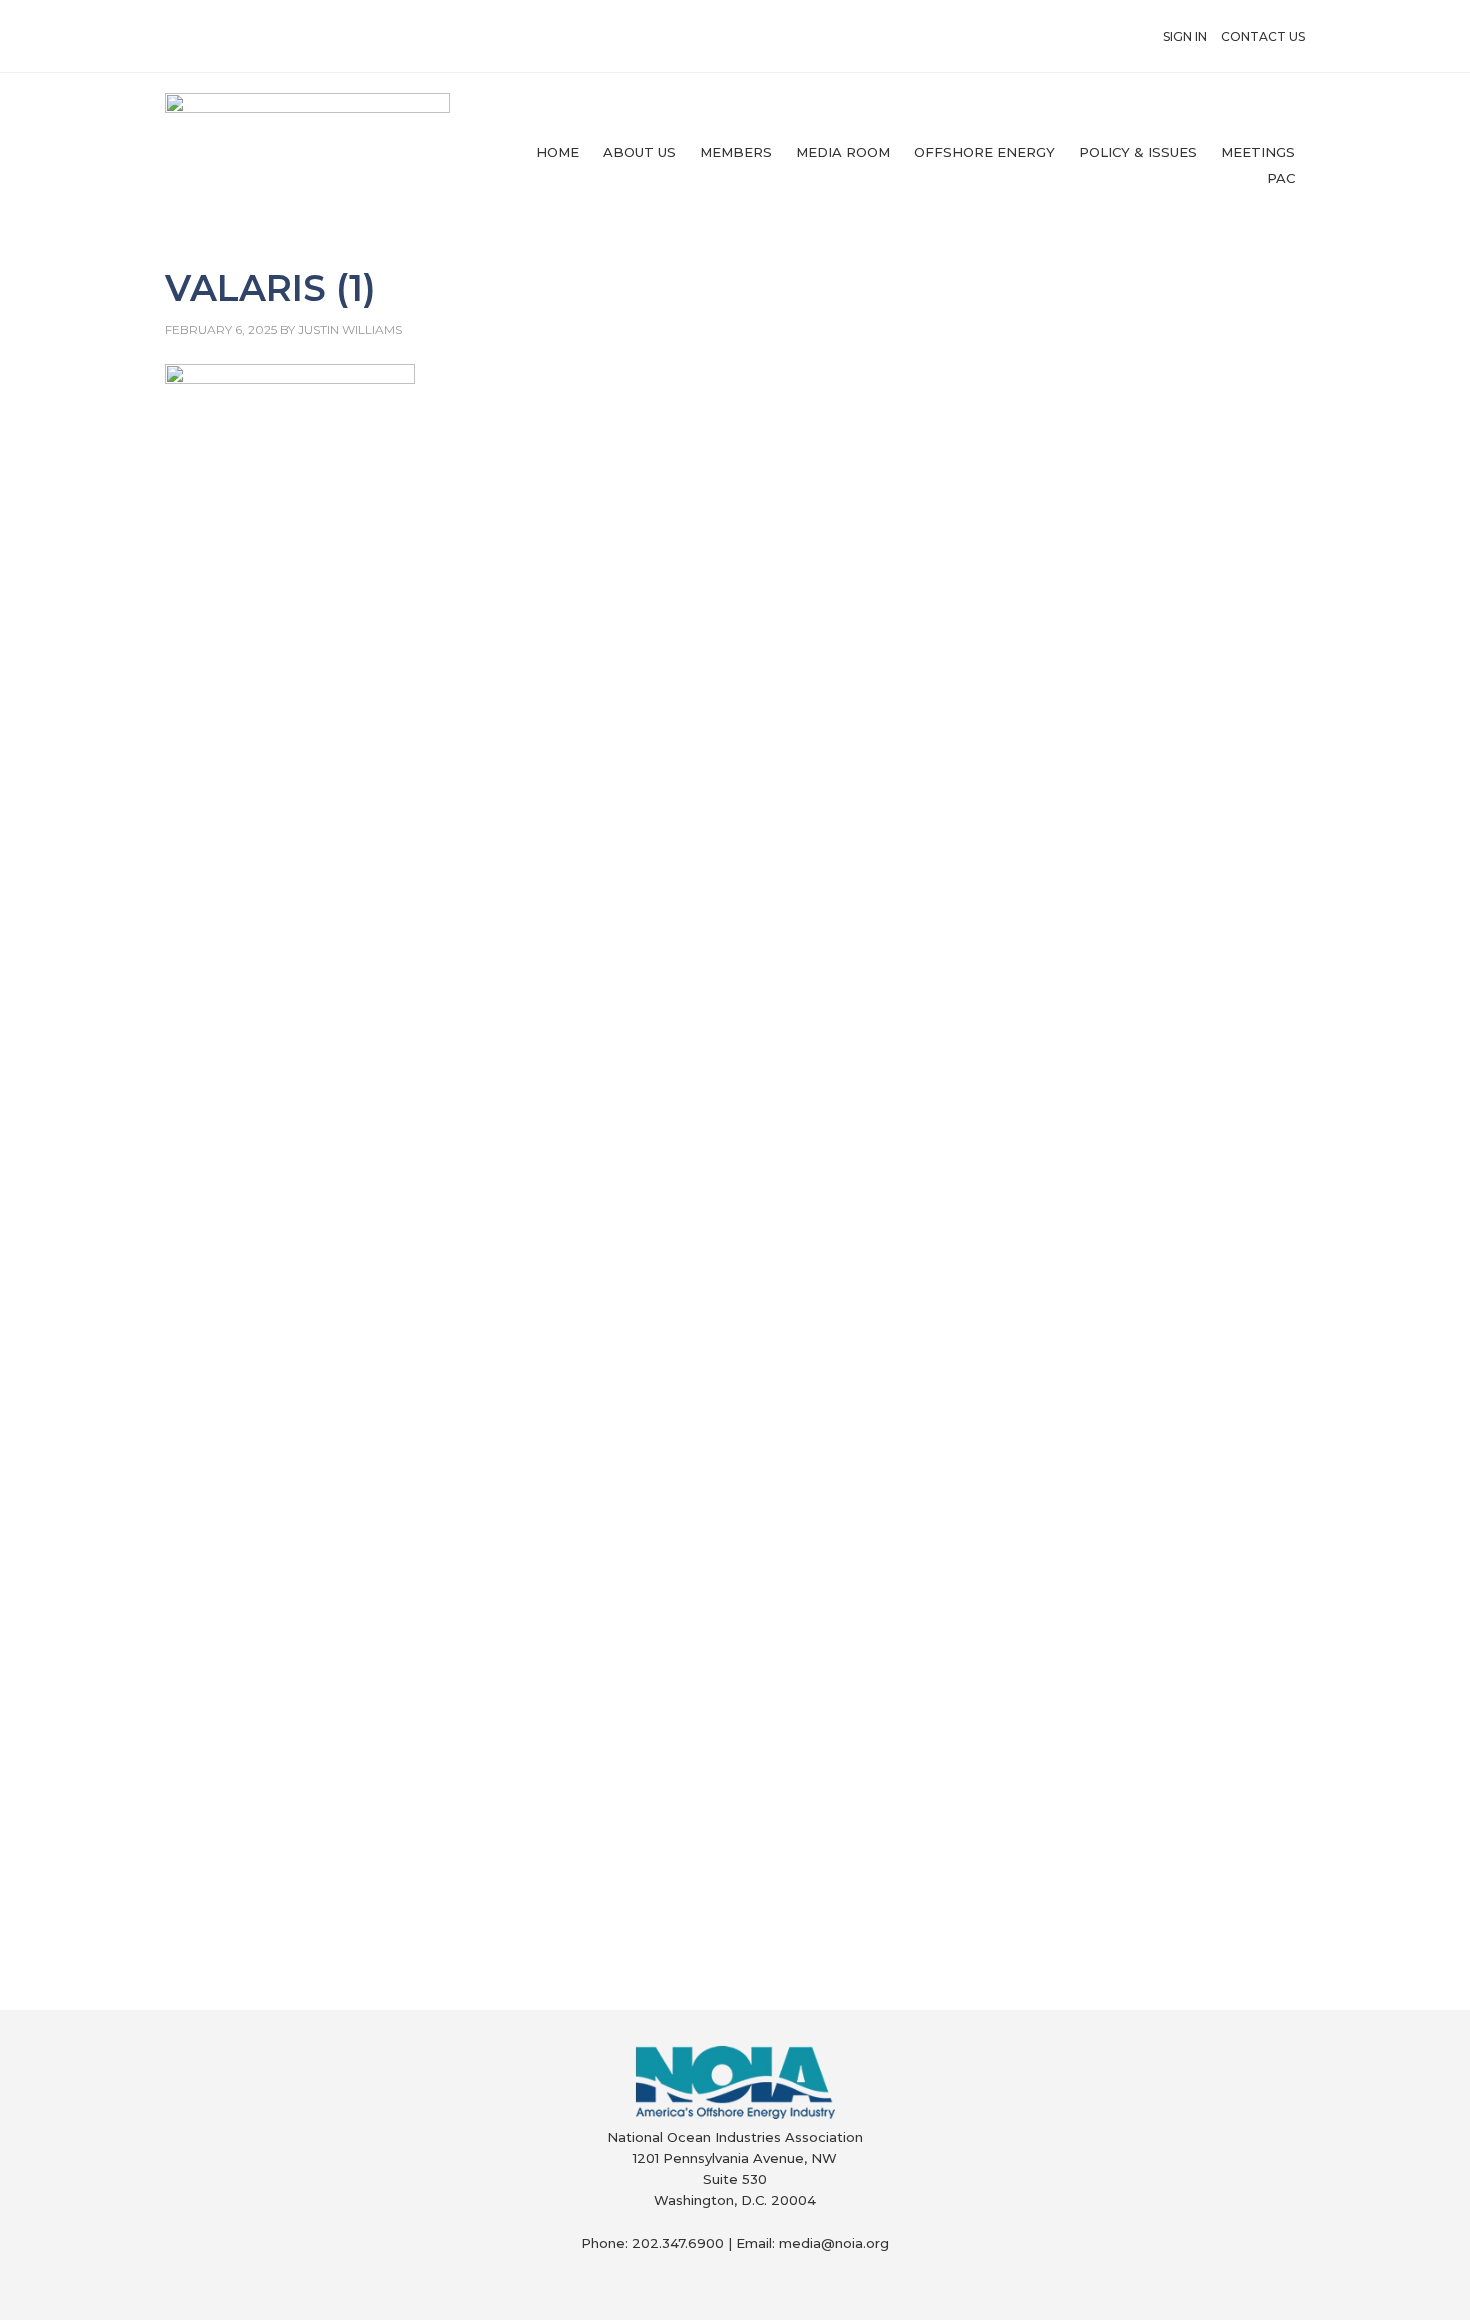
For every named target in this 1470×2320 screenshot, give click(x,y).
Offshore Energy (984, 152)
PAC (1281, 178)
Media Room (843, 152)
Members (736, 152)
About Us (639, 152)
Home (557, 152)
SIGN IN (1185, 36)
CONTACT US (1263, 36)
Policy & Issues (1138, 152)
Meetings (1258, 152)
